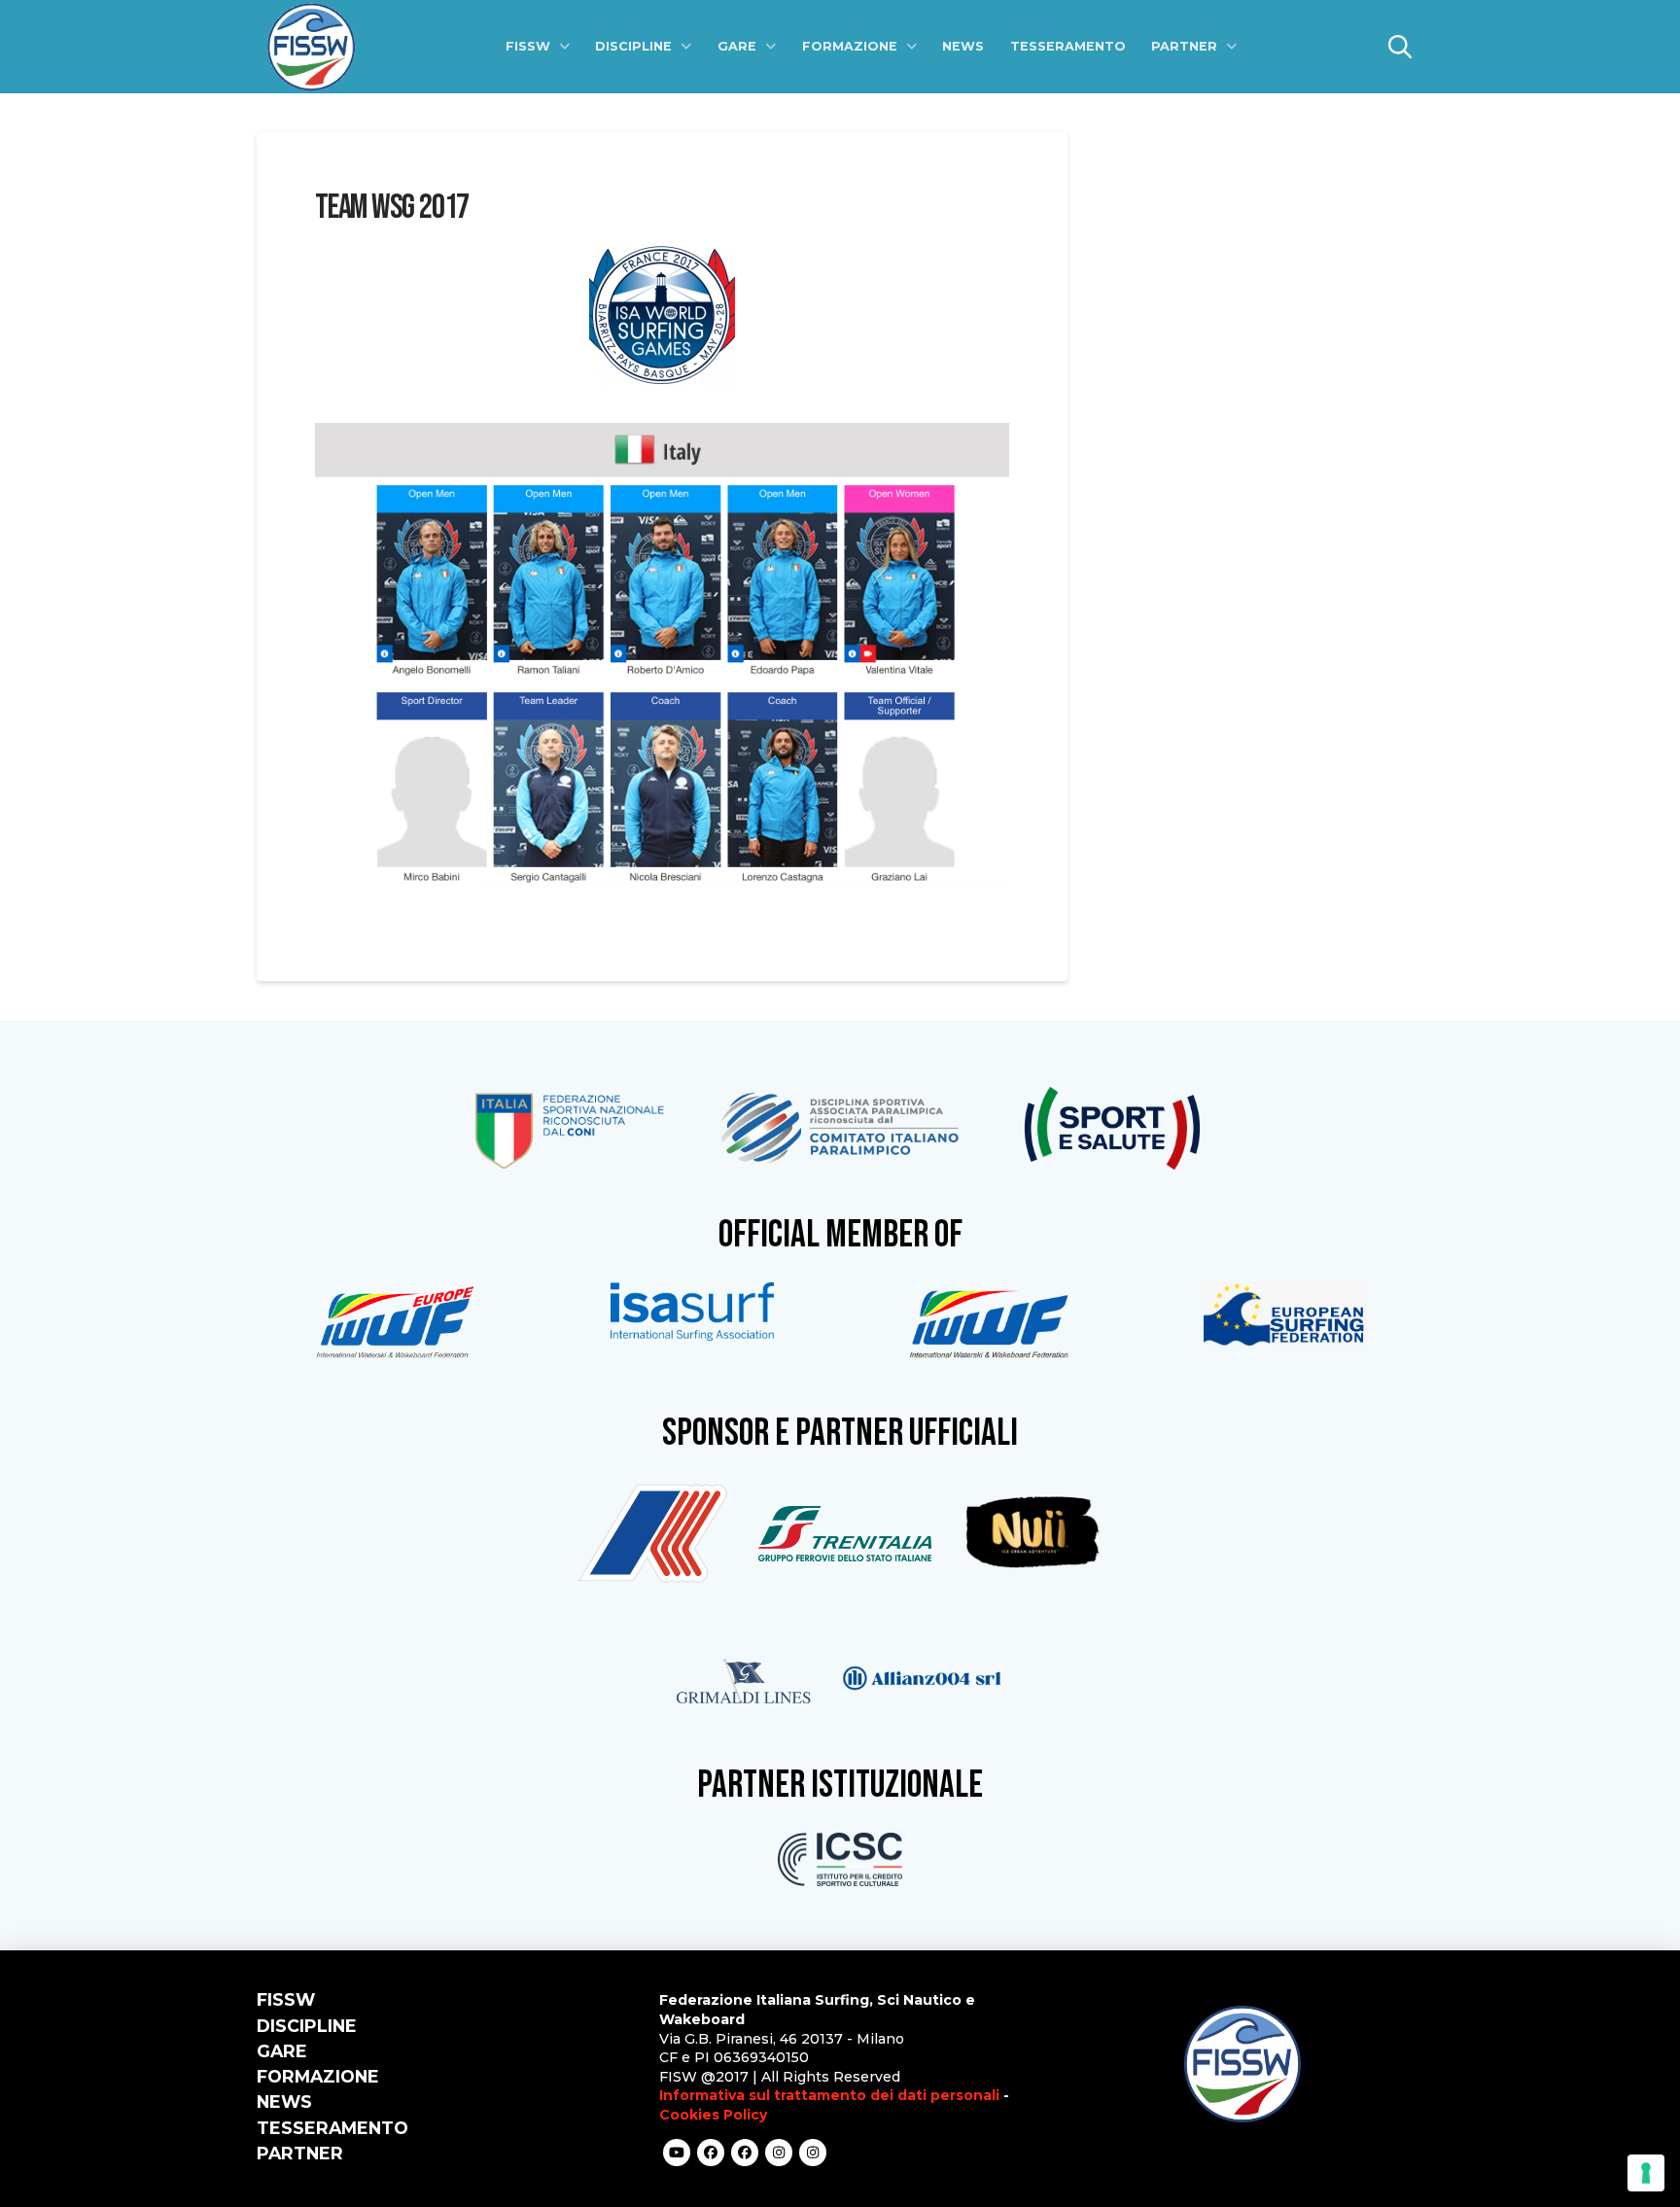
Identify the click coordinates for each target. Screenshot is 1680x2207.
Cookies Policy (713, 2115)
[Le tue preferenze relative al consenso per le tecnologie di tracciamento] (1646, 2173)
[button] (1400, 47)
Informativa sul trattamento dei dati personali (829, 2095)
